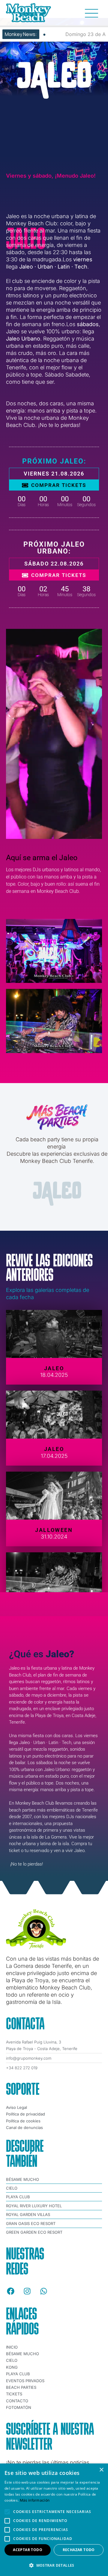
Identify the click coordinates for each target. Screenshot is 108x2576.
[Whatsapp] (43, 2291)
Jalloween (54, 1530)
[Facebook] (10, 2291)
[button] (54, 2565)
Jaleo (54, 1368)
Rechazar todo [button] (79, 2550)
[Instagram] (27, 2291)
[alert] (54, 2520)
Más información (35, 2500)
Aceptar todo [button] (28, 2550)
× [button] (101, 2470)
